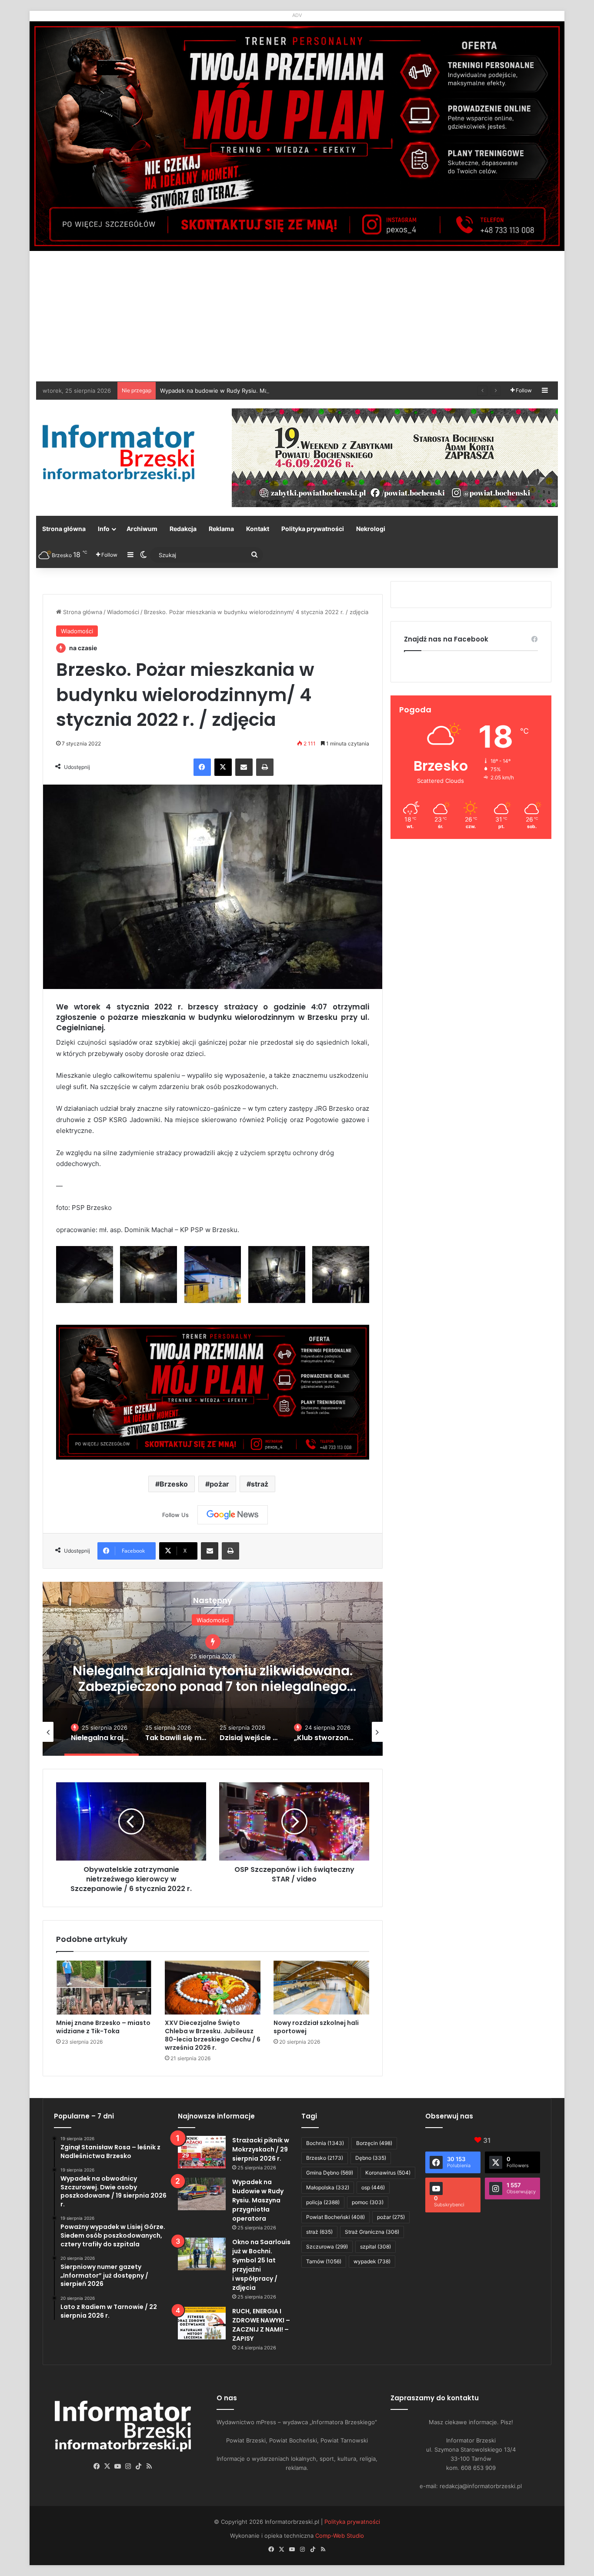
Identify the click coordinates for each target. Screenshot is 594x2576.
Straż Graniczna (372, 2232)
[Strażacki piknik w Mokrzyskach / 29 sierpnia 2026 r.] (202, 2152)
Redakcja (183, 529)
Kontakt (258, 529)
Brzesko (174, 1484)
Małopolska (328, 2187)
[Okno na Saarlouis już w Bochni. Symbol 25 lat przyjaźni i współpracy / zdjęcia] (202, 2254)
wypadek (372, 2261)
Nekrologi (371, 529)
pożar (219, 1484)
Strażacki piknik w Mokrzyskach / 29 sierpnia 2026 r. (261, 2149)
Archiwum (142, 529)
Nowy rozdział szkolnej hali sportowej (316, 2027)
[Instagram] (128, 2466)
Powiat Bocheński (335, 2217)
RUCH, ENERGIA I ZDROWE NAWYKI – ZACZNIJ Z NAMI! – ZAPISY (261, 2325)
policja (323, 2202)
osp (373, 2187)
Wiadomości (123, 612)
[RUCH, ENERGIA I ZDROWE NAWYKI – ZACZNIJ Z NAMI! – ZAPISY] (202, 2323)
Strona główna (64, 529)
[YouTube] (118, 2466)
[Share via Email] (244, 767)
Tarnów (324, 2261)
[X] (223, 767)
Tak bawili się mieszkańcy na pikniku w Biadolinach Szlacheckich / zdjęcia (213, 1670)
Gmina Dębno (330, 2173)
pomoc (368, 2202)
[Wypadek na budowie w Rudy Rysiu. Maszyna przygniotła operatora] (202, 2194)
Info (104, 529)
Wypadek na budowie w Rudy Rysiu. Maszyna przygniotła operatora (258, 2200)
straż (260, 1484)
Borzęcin (374, 2143)
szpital (375, 2247)
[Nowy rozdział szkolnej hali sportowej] (321, 1988)
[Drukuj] (265, 767)
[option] (213, 1669)
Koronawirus (388, 2173)
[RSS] (149, 2466)
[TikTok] (139, 2466)
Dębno (371, 2158)
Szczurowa (327, 2247)
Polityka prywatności (313, 529)
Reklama (221, 529)
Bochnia (325, 2143)
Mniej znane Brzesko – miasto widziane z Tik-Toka (103, 2027)
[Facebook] (202, 767)
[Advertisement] (297, 316)
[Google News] (233, 1515)
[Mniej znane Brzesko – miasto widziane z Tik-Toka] (104, 1988)
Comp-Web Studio (340, 2536)
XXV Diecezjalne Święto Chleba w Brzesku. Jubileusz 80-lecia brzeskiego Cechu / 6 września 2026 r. (213, 2035)
